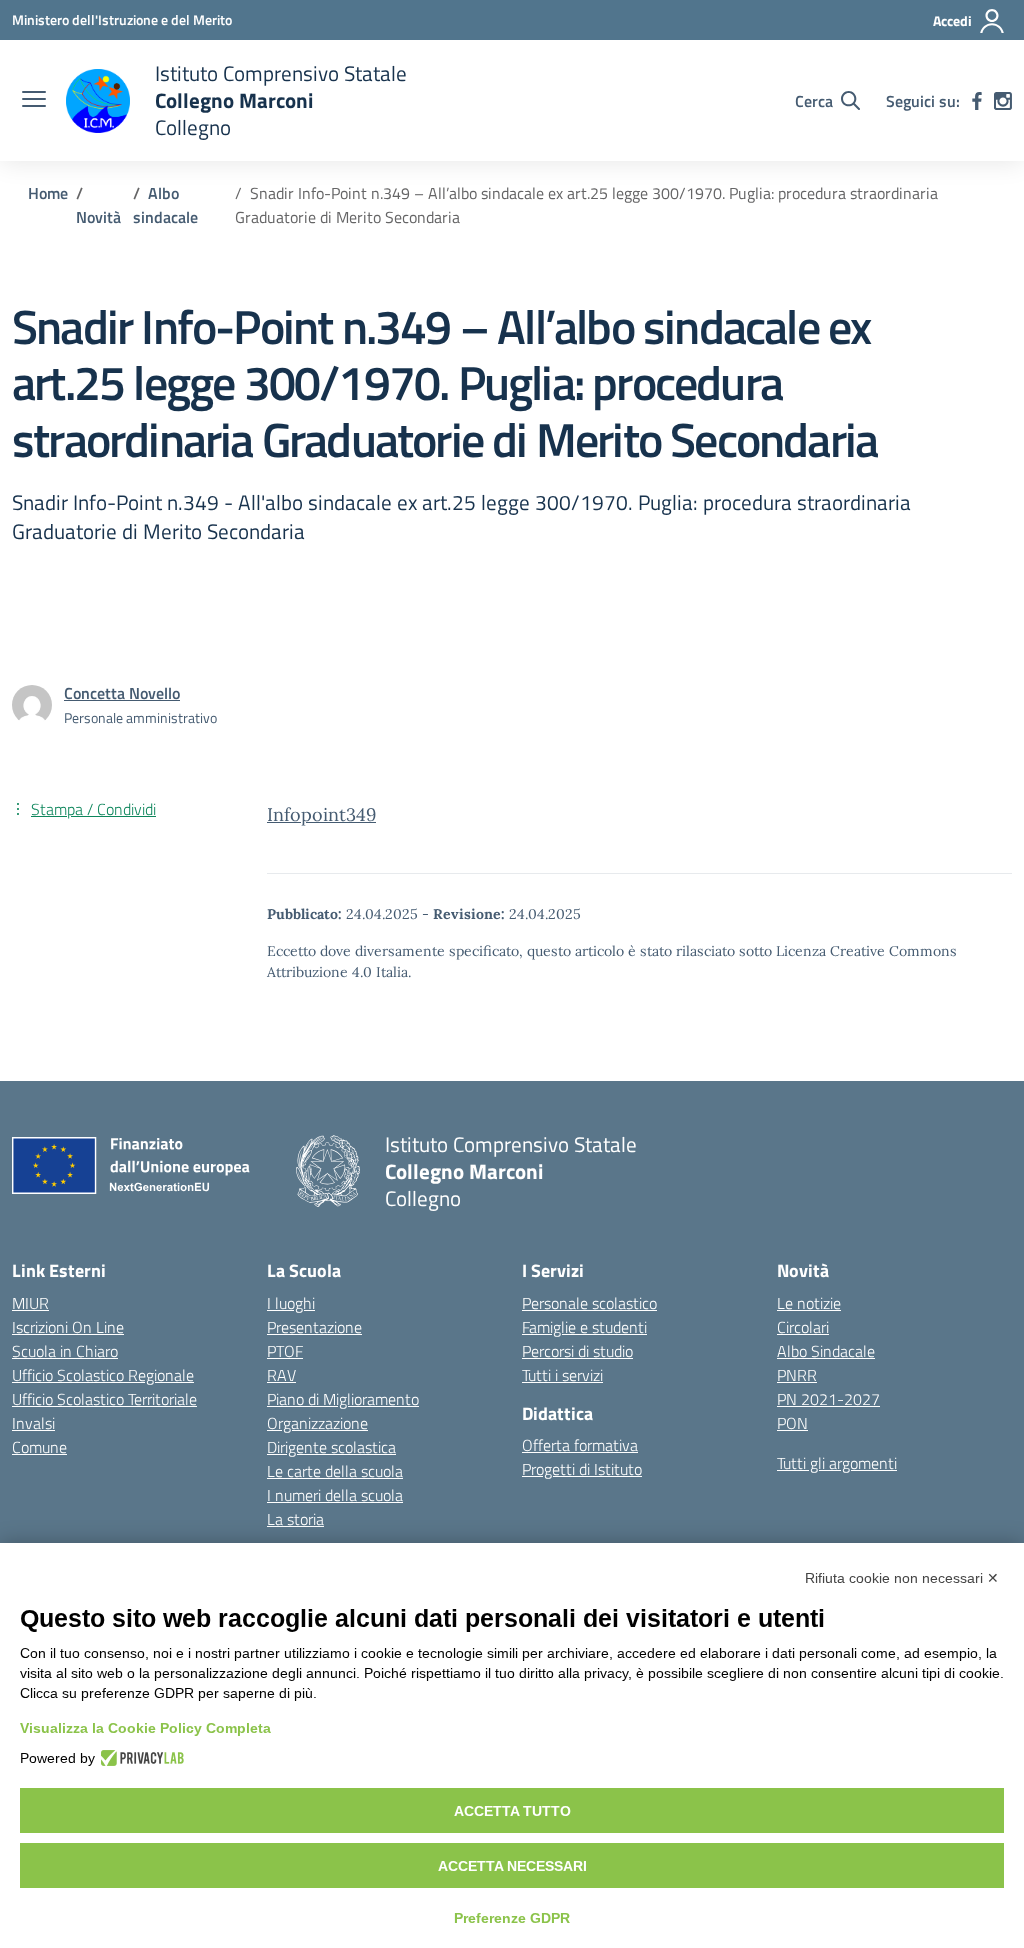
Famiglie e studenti (584, 1327)
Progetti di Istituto (582, 1469)
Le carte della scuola (335, 1471)
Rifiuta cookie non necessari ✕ (902, 1578)
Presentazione (314, 1327)
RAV (281, 1375)
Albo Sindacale (826, 1351)
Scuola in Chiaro (65, 1351)
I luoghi (291, 1303)
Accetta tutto (512, 1811)
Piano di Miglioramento (343, 1399)
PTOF (285, 1351)
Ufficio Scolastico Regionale (103, 1375)
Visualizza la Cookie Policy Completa (145, 1728)
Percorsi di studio (577, 1351)
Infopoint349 (321, 814)
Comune (39, 1447)
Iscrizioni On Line (68, 1327)
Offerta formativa (580, 1445)
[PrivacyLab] (139, 1758)
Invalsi (33, 1423)
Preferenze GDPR (512, 1918)
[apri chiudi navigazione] (34, 101)
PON (792, 1423)
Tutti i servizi (562, 1375)
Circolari (803, 1327)
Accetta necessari (512, 1866)
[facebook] (977, 101)
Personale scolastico (589, 1303)
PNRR (797, 1375)
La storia (295, 1519)
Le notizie (809, 1303)
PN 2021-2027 (828, 1399)
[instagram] (1003, 101)
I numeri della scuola (335, 1495)
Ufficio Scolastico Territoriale (104, 1399)
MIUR (30, 1303)
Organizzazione (317, 1423)
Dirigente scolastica (331, 1447)
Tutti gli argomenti (837, 1463)
